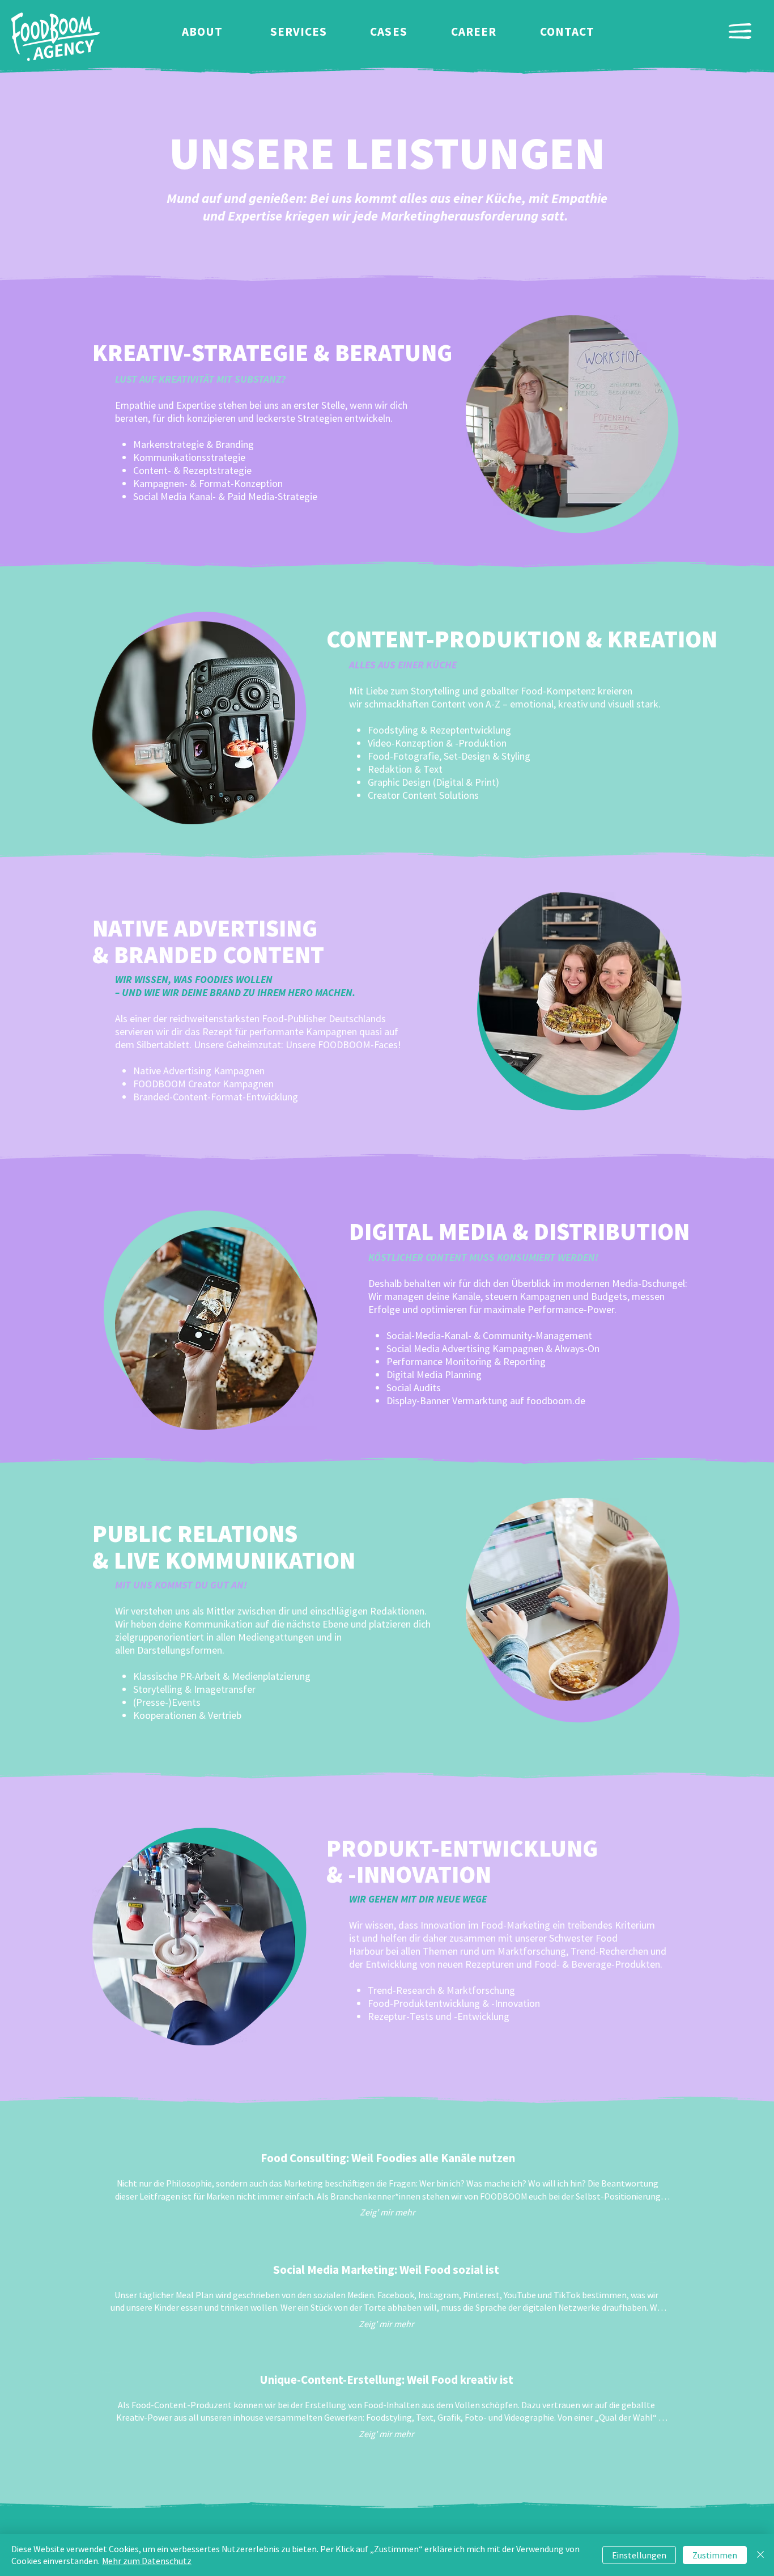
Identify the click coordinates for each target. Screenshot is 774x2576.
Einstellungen (639, 2555)
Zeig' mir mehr (388, 2212)
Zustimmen (715, 2555)
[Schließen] (760, 2555)
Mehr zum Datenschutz (147, 2561)
